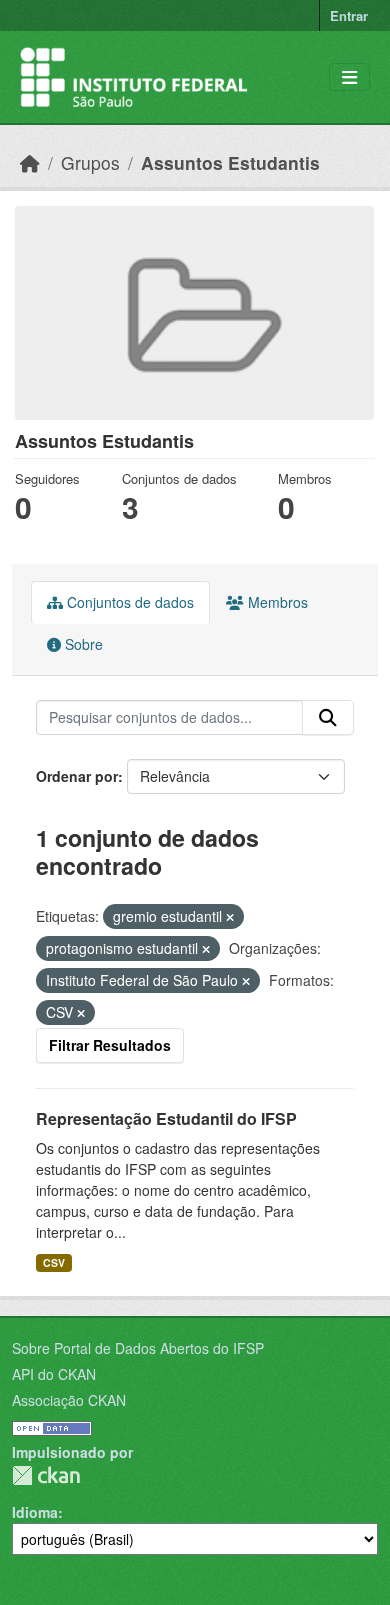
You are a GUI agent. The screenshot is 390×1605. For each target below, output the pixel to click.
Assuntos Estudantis (230, 162)
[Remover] (230, 917)
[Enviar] (328, 718)
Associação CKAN (69, 1400)
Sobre (82, 644)
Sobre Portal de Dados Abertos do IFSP (138, 1348)
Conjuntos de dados (128, 602)
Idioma (35, 1512)
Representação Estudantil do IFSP (166, 1118)
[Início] (30, 162)
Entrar (349, 15)
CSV (54, 1262)
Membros (276, 602)
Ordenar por (77, 776)
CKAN (46, 1475)
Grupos (90, 162)
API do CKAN (54, 1374)
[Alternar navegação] (349, 77)
